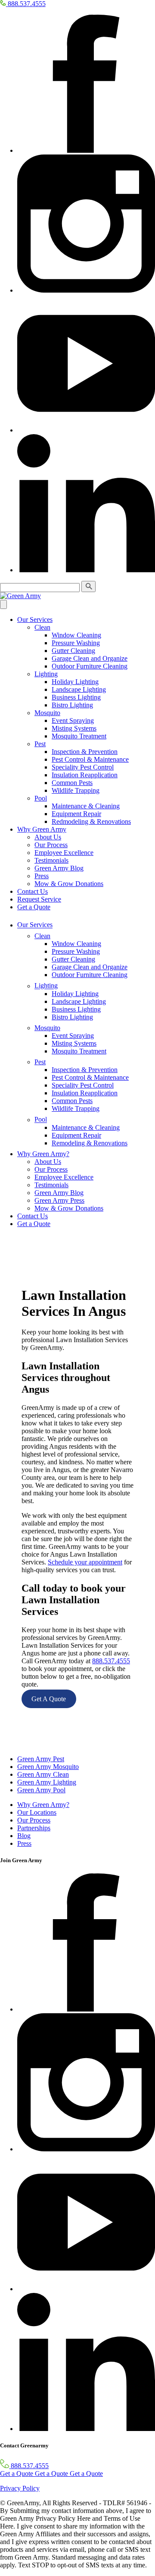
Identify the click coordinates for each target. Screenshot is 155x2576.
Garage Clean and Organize (90, 658)
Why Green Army (42, 829)
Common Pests (72, 783)
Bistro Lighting (72, 705)
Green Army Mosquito (48, 1767)
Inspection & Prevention (85, 752)
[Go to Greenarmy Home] (14, 1744)
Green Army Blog (59, 868)
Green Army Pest (41, 1759)
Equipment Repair (76, 814)
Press (42, 876)
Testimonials (51, 860)
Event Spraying (73, 720)
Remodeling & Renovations (90, 1143)
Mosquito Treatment (79, 736)
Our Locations (37, 1812)
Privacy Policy (20, 2488)
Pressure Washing (76, 643)
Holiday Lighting (75, 682)
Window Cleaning (76, 635)
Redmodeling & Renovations (91, 821)
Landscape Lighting (79, 689)
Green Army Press (59, 1200)
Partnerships (34, 1828)
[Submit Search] (88, 586)
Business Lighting (76, 697)
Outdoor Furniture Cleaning (90, 666)
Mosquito (47, 713)
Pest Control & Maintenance (90, 759)
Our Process (51, 845)
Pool (41, 798)
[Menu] (3, 604)
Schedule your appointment (85, 1562)
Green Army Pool (41, 1790)
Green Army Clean (43, 1774)
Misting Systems (74, 728)
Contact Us (33, 891)
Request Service (39, 899)
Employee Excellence (64, 853)
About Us (48, 837)
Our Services (35, 620)
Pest (40, 744)
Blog (24, 1836)
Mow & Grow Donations (69, 884)
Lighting (46, 674)
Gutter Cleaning (73, 651)
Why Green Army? (43, 1154)
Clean (42, 627)
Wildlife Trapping (76, 790)
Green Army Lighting (47, 1782)
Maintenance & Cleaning (86, 806)
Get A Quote (49, 1699)
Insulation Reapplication (85, 775)
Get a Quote (34, 907)
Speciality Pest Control (83, 767)
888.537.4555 (111, 1661)
